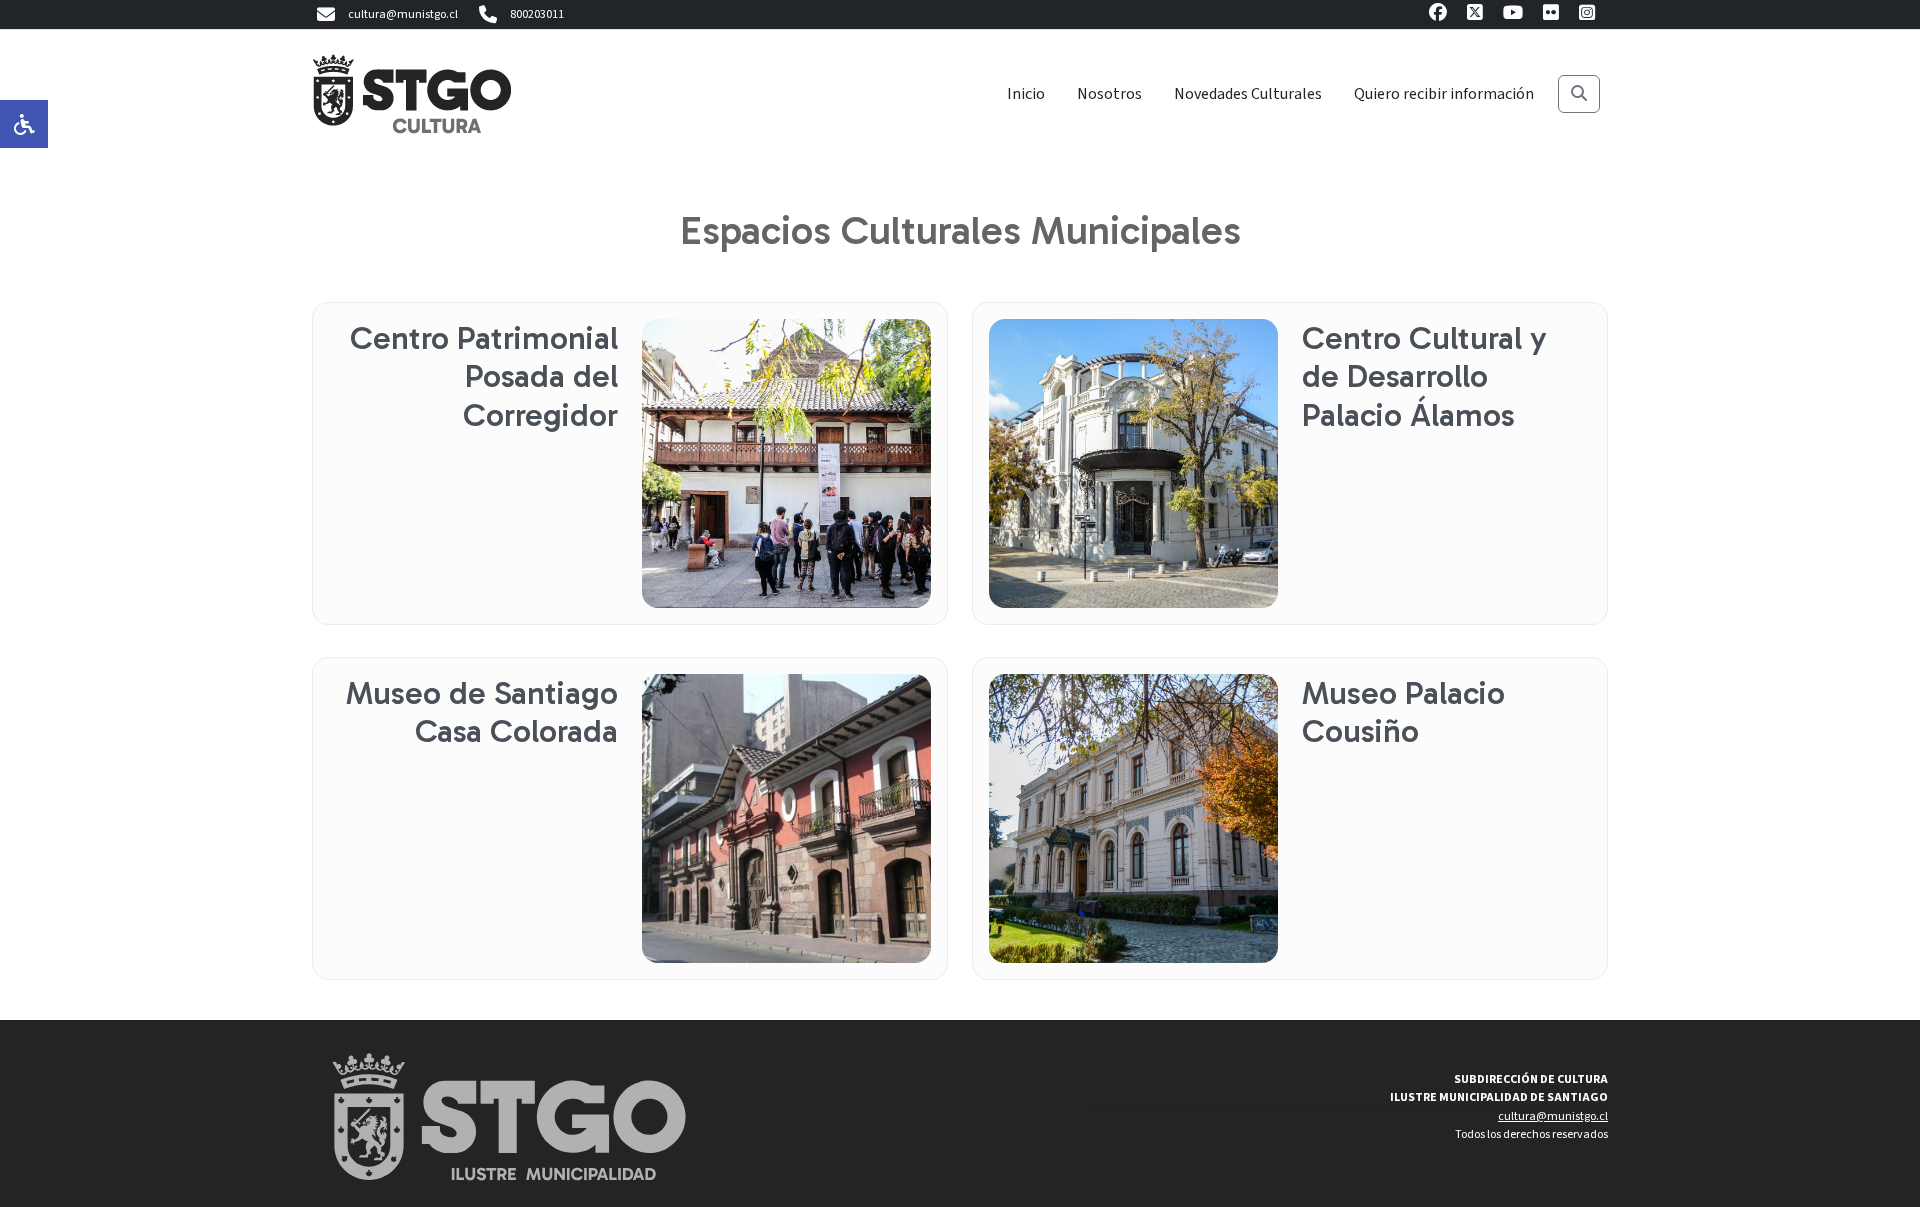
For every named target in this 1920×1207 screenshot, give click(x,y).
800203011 (537, 14)
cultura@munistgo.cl (403, 14)
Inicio (1026, 94)
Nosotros (1109, 94)
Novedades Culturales (1248, 94)
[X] (1475, 15)
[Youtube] (1513, 15)
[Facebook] (1438, 15)
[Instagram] (1587, 15)
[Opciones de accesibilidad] (24, 124)
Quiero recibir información (1444, 94)
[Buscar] (1579, 94)
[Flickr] (1551, 15)
